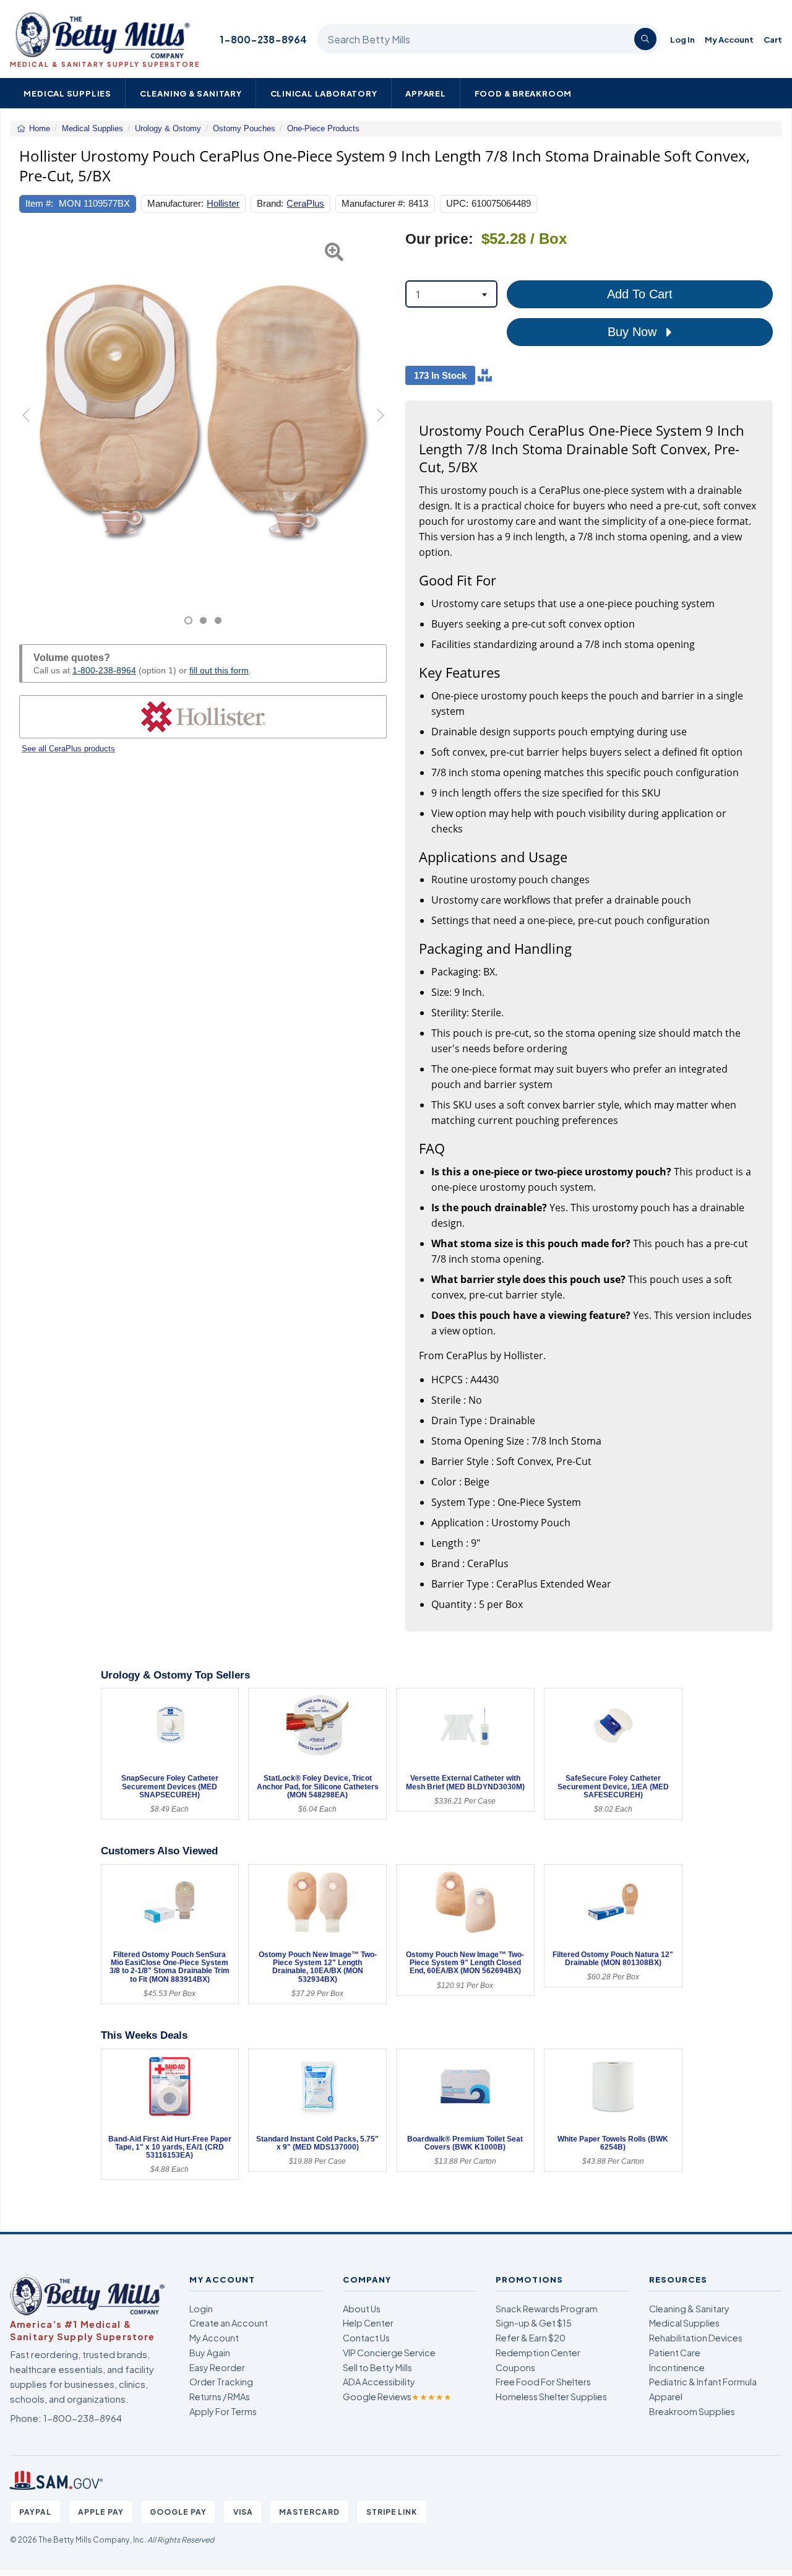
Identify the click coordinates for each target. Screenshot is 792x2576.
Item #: (39, 203)
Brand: (270, 203)
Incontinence (677, 2367)
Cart (773, 39)
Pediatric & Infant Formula (703, 2382)
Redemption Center (538, 2353)
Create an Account (229, 2323)
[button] (32, 428)
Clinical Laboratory (324, 93)
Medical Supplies (67, 93)
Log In (682, 39)
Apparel (426, 93)
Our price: (439, 239)
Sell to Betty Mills (377, 2367)
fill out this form (219, 670)
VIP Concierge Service (389, 2353)
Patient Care (675, 2353)
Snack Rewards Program (547, 2309)
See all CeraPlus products (68, 749)
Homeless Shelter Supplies (551, 2397)
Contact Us (366, 2338)
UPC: (457, 203)
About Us (362, 2309)
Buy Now (634, 332)
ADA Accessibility (379, 2382)
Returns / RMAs (220, 2397)
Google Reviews (397, 2397)
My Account (729, 39)
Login (201, 2309)
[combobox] (451, 294)
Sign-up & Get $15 (534, 2323)
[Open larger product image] (203, 414)
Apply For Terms (223, 2411)
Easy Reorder (217, 2367)
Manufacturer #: (373, 203)
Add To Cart (640, 294)
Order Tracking (221, 2382)
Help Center (368, 2323)
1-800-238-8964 (263, 39)
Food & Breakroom (523, 93)
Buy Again (210, 2353)
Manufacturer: (175, 203)
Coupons (515, 2367)
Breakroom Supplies (692, 2411)
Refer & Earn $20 (531, 2338)
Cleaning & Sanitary (191, 93)
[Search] (645, 39)
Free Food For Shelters (543, 2382)
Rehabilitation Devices (696, 2338)
